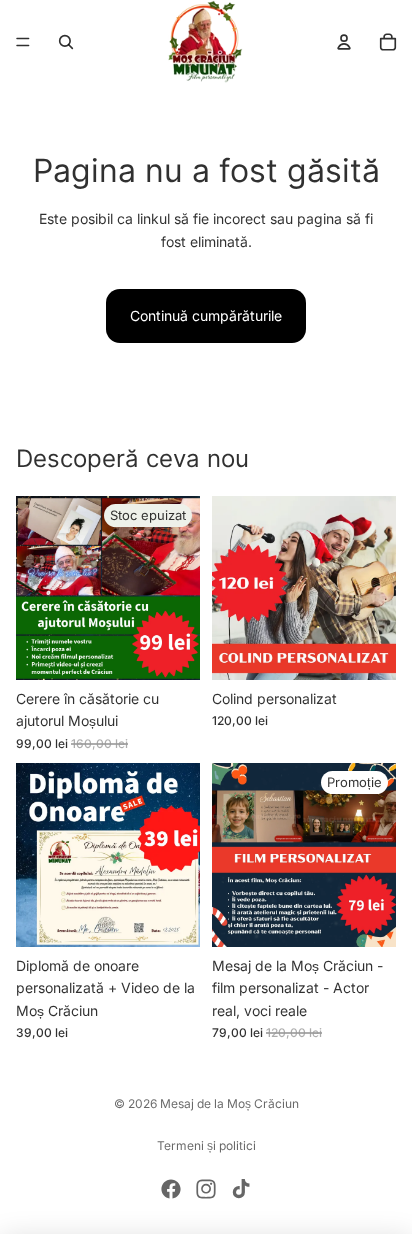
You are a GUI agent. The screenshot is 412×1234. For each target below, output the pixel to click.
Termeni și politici (206, 1145)
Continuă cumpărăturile (206, 315)
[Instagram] (206, 1189)
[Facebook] (171, 1189)
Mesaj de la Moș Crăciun (229, 1103)
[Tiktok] (241, 1189)
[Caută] (66, 42)
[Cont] (344, 42)
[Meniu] (23, 42)
